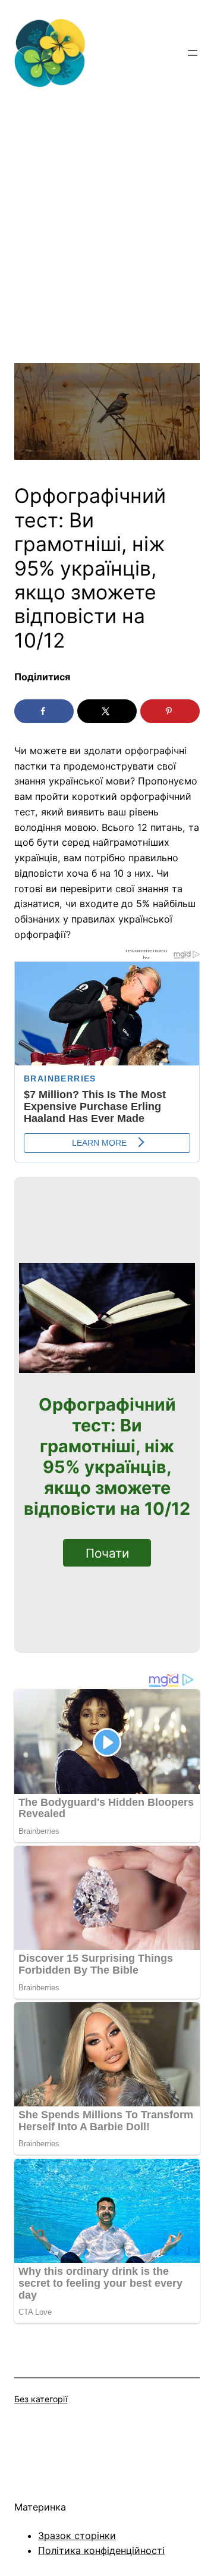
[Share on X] (107, 711)
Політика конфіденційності (101, 2550)
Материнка (40, 2507)
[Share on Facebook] (44, 711)
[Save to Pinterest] (170, 711)
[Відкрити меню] (193, 53)
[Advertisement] (107, 256)
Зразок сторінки (77, 2536)
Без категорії (41, 2399)
